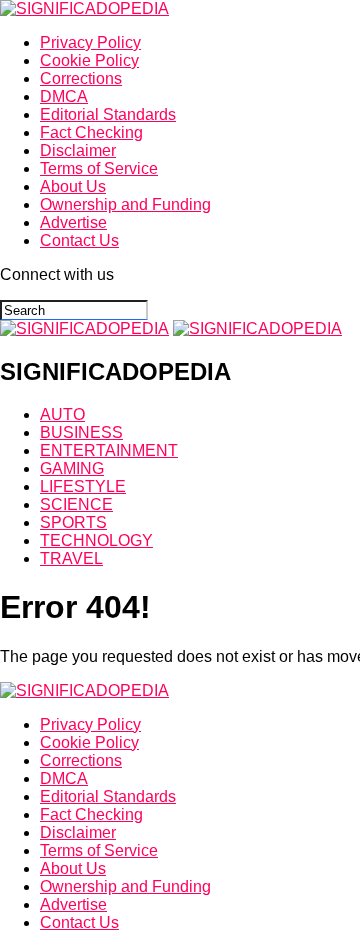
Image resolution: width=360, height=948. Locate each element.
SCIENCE (76, 504)
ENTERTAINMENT (109, 450)
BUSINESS (81, 432)
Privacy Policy (90, 42)
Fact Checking (91, 132)
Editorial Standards (108, 114)
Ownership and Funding (125, 204)
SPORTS (73, 522)
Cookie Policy (89, 60)
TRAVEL (71, 558)
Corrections (81, 78)
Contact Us (79, 240)
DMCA (64, 96)
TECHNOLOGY (96, 540)
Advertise (73, 222)
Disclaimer (78, 150)
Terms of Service (99, 168)
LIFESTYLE (83, 486)
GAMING (72, 468)
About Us (73, 186)
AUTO (62, 414)
